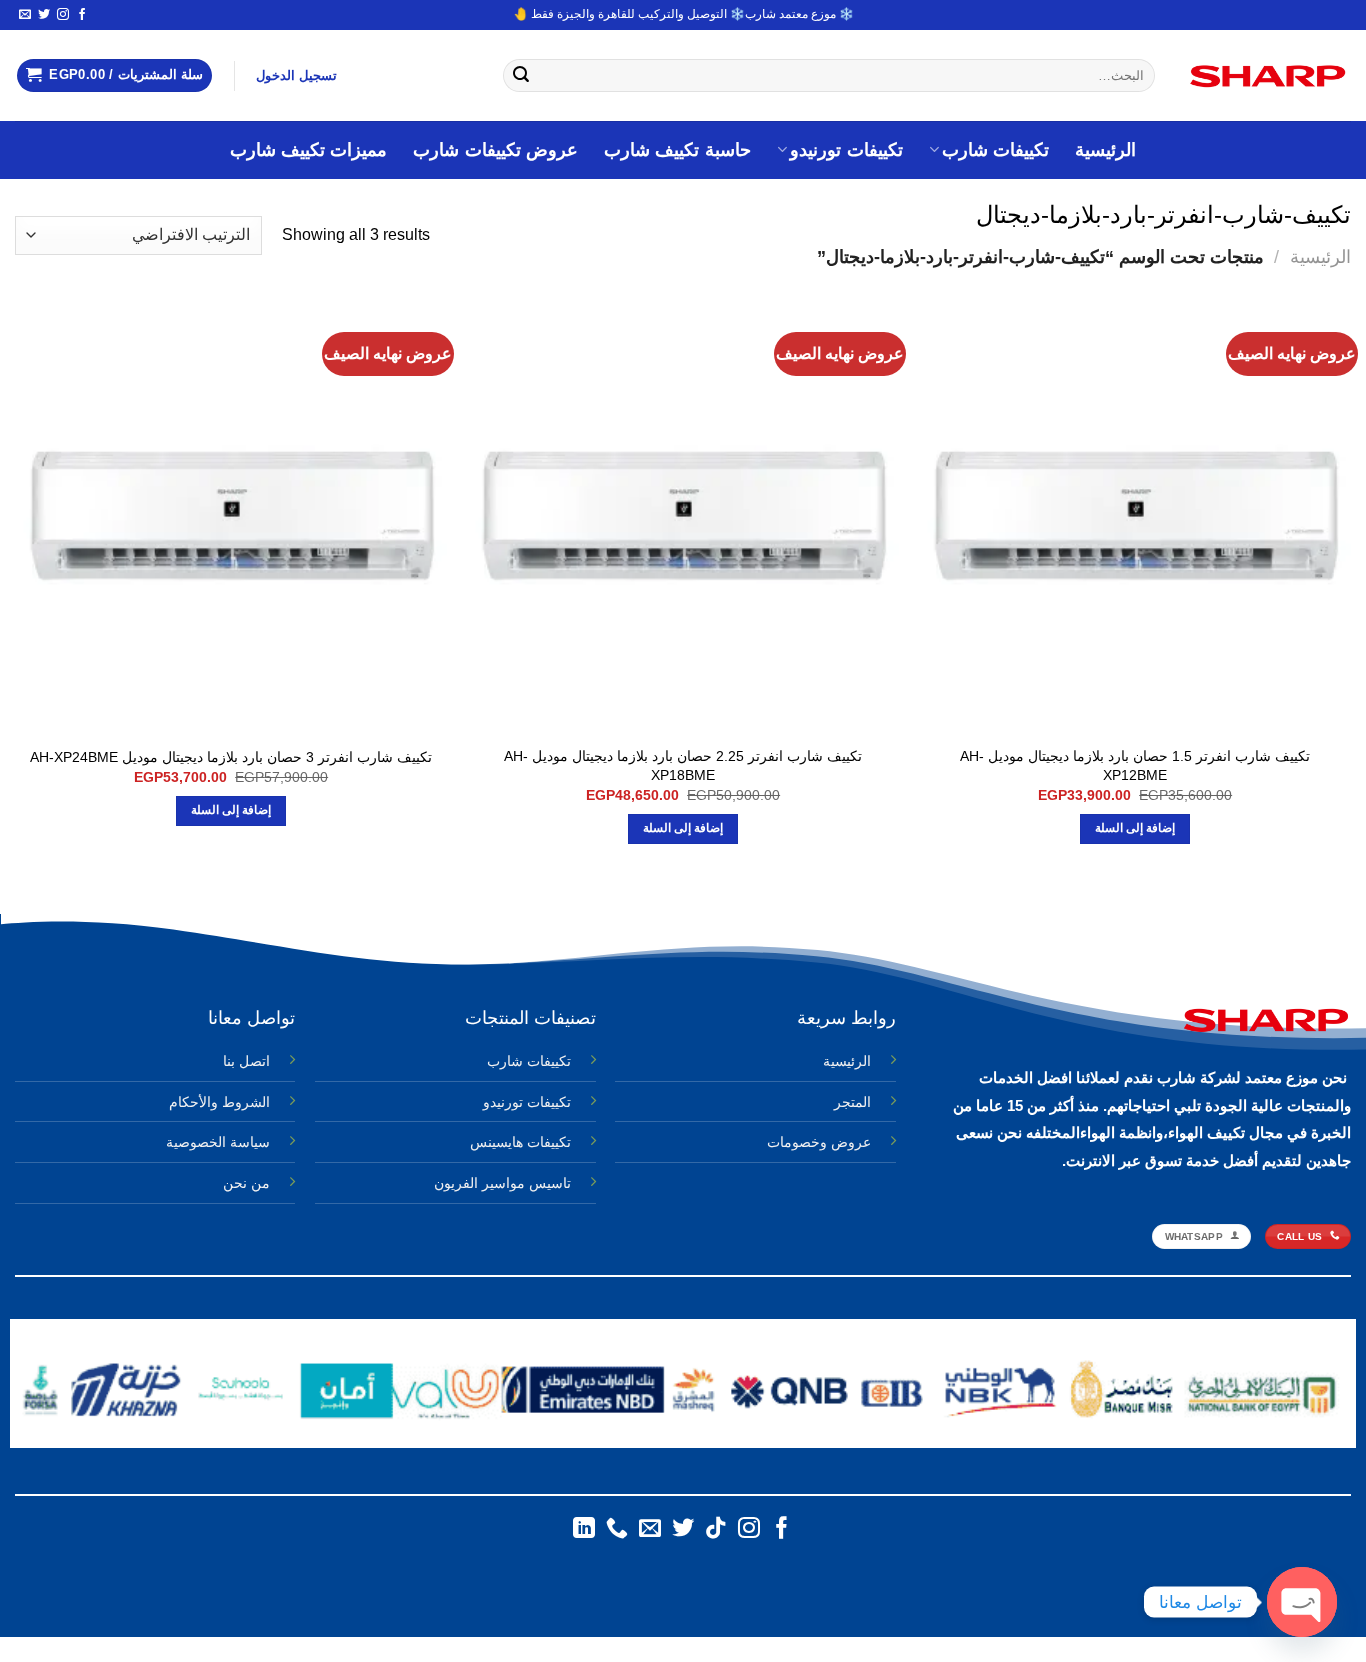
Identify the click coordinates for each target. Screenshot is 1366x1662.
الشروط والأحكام (219, 1102)
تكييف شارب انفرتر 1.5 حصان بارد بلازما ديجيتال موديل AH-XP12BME (1135, 765)
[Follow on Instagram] (63, 15)
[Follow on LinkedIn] (584, 1529)
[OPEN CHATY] (1302, 1602)
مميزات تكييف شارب (309, 150)
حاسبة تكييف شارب (677, 150)
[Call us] (617, 1529)
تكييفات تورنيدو (846, 150)
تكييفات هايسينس (520, 1142)
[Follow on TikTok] (716, 1529)
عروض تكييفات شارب (495, 150)
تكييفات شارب (995, 150)
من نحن (246, 1183)
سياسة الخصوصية (218, 1142)
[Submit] (522, 76)
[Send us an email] (25, 15)
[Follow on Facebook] (82, 15)
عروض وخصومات (819, 1142)
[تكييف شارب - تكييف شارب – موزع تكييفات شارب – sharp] (1268, 76)
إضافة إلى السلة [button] (1135, 828)
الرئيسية (1105, 150)
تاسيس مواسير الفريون (502, 1183)
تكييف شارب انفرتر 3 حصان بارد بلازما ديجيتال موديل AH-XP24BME (231, 757)
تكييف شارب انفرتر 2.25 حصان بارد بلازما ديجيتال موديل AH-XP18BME (683, 765)
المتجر (852, 1102)
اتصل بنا (246, 1061)
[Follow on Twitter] (44, 15)
